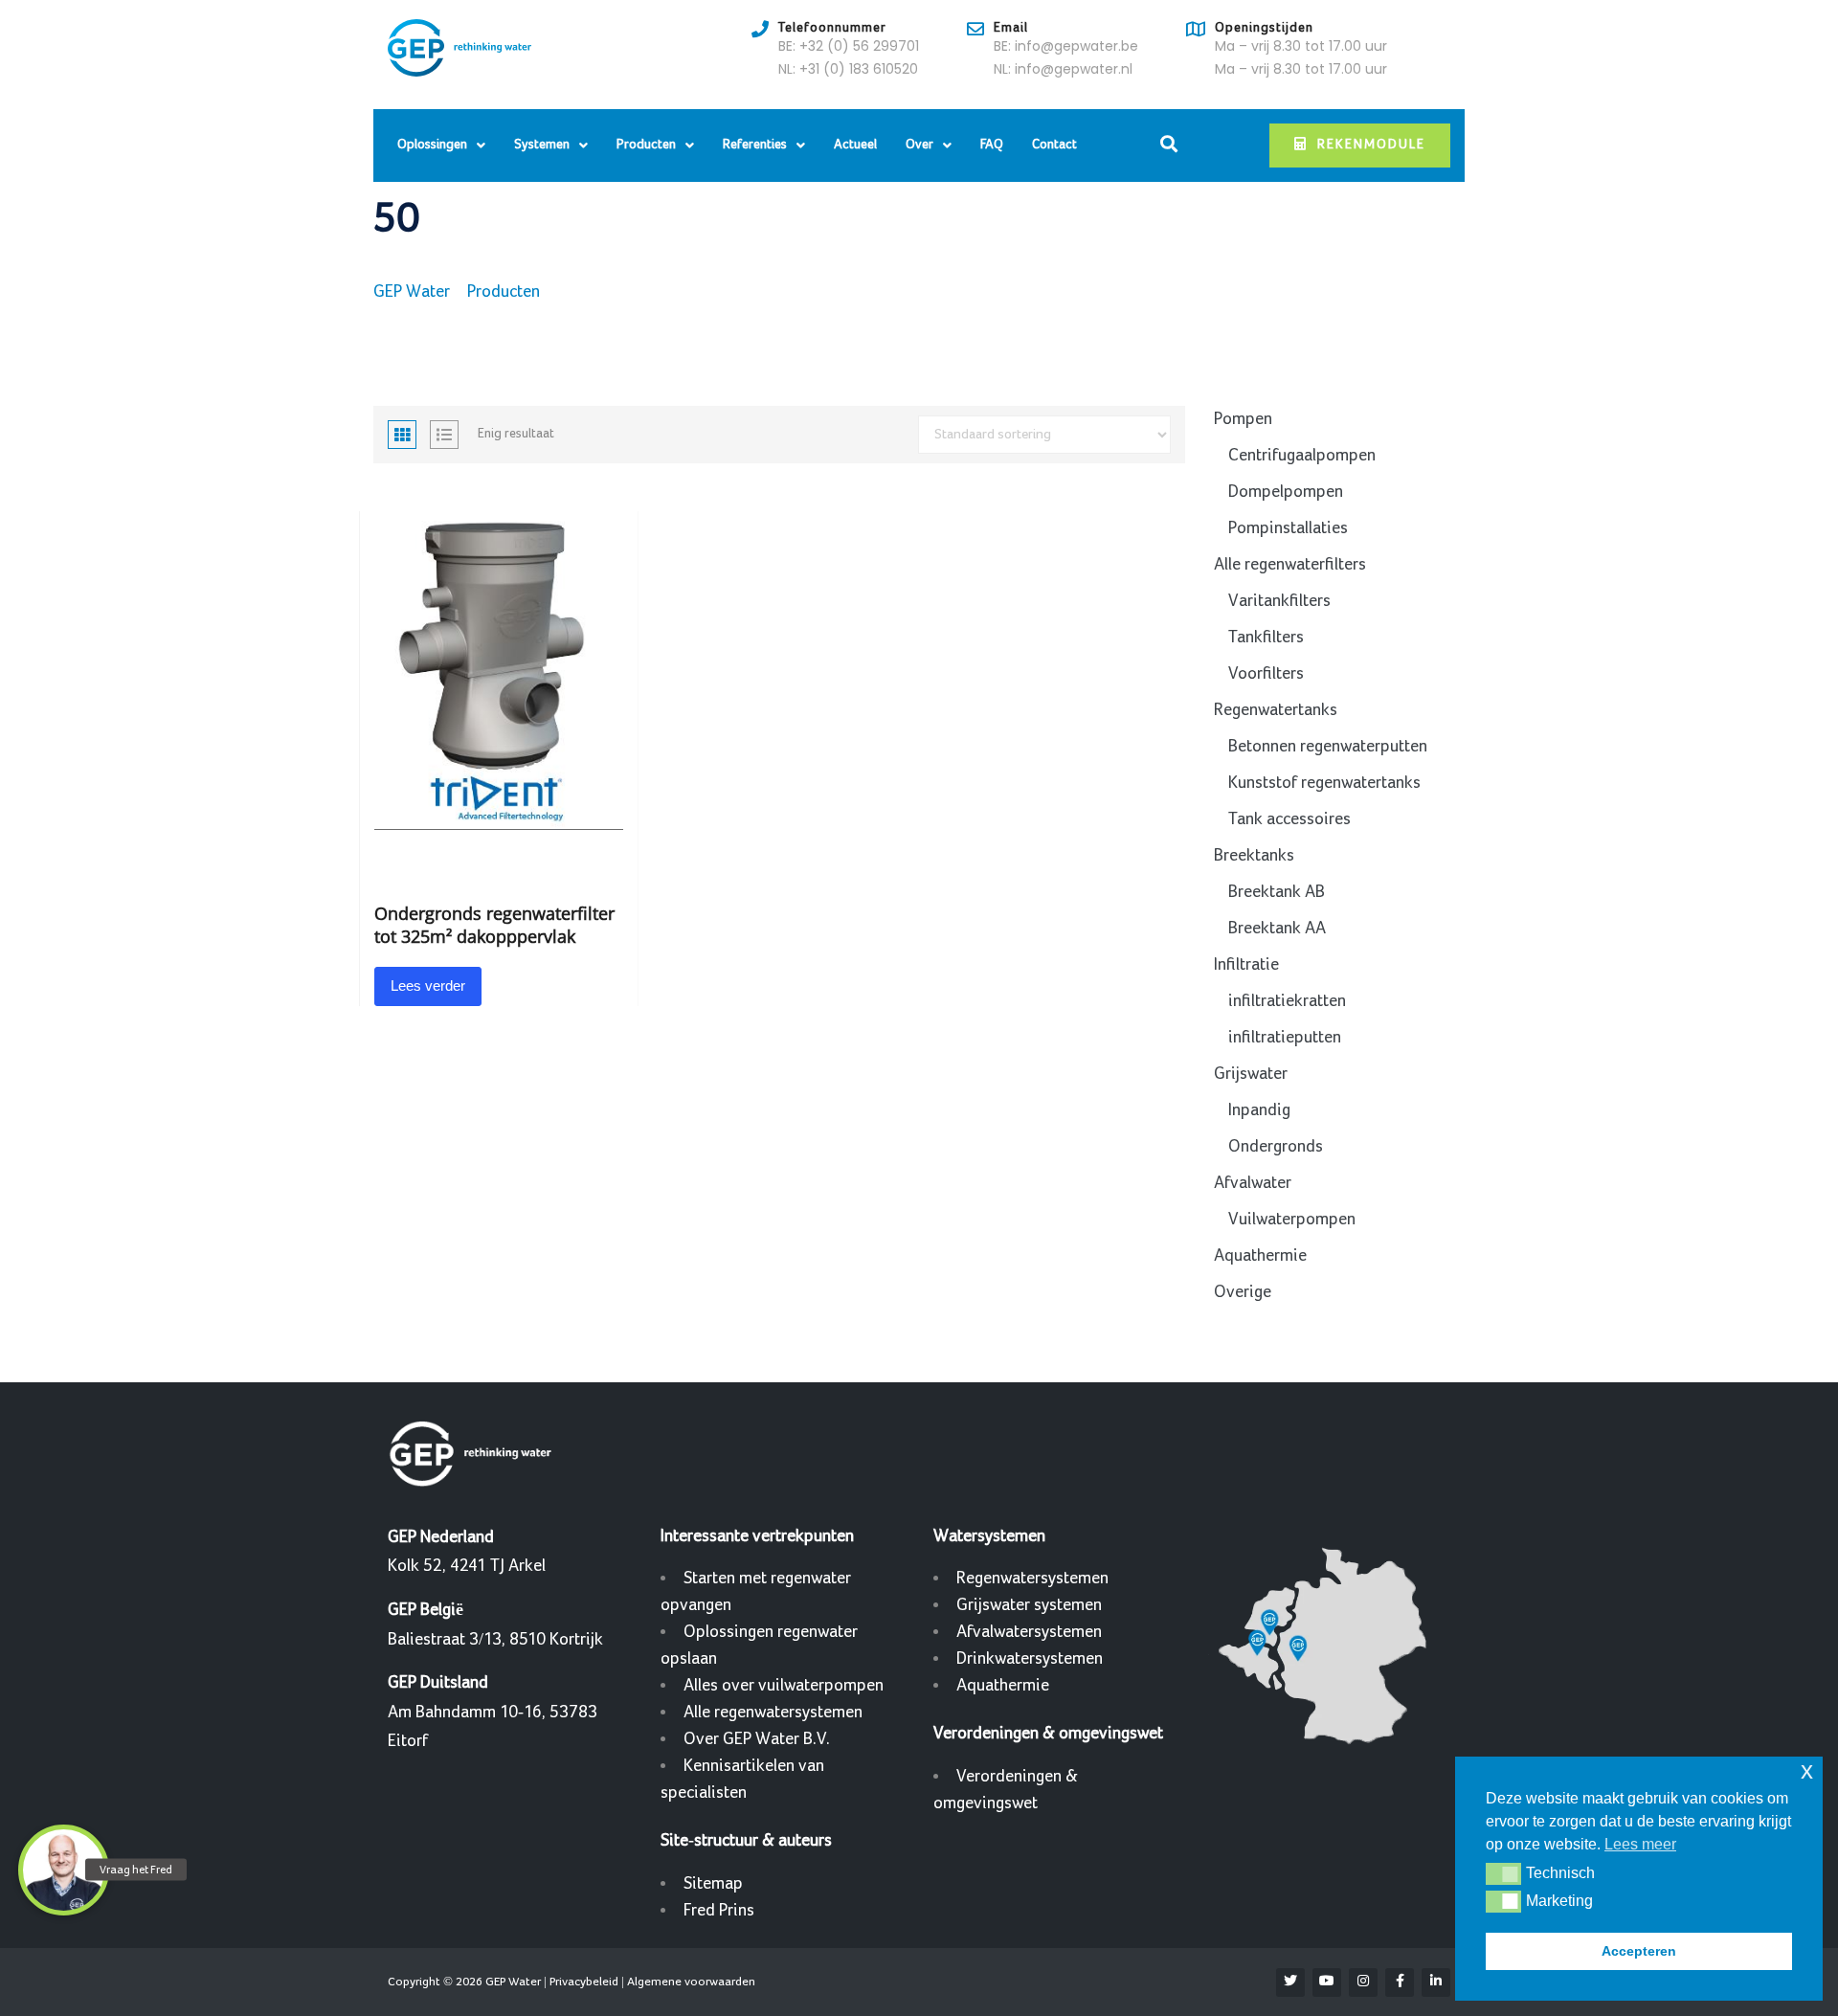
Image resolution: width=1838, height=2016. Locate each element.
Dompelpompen (1286, 492)
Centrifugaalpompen (1302, 455)
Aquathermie (1260, 1255)
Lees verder (428, 986)
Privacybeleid (584, 1982)
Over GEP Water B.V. (757, 1739)
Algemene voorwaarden (691, 1982)
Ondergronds (1276, 1146)
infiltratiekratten (1287, 1001)
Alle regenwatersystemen (773, 1712)
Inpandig (1259, 1110)
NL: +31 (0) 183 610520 (848, 69)
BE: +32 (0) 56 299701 (849, 46)
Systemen (542, 145)
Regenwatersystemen (1032, 1578)
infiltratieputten (1285, 1037)
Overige (1243, 1292)
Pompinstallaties (1288, 528)
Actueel (855, 145)
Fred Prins (719, 1910)
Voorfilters (1266, 673)
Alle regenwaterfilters (1290, 564)
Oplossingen (432, 145)
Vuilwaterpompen (1292, 1219)
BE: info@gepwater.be (1066, 46)
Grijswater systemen (1029, 1605)
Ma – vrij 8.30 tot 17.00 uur (1301, 46)
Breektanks (1254, 855)
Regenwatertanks (1276, 710)
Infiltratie (1246, 964)
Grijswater (1251, 1074)
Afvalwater (1253, 1183)
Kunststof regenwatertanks (1324, 783)
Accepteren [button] (1639, 1951)
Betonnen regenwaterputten (1328, 746)
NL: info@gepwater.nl (1063, 69)
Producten (646, 145)
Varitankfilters (1279, 601)
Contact (1054, 145)
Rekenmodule (1371, 145)
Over (919, 145)
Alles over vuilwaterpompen (784, 1685)
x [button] (1807, 1770)
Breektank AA (1277, 928)
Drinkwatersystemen (1030, 1658)
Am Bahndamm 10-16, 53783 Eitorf (493, 1712)
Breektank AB (1277, 892)
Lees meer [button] (1640, 1844)
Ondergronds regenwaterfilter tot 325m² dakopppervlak (494, 925)
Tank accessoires (1289, 819)
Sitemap (713, 1883)
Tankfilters (1266, 637)
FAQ (992, 145)
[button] (1503, 1873)
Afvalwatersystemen (1029, 1632)
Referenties (755, 145)
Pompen (1243, 419)
